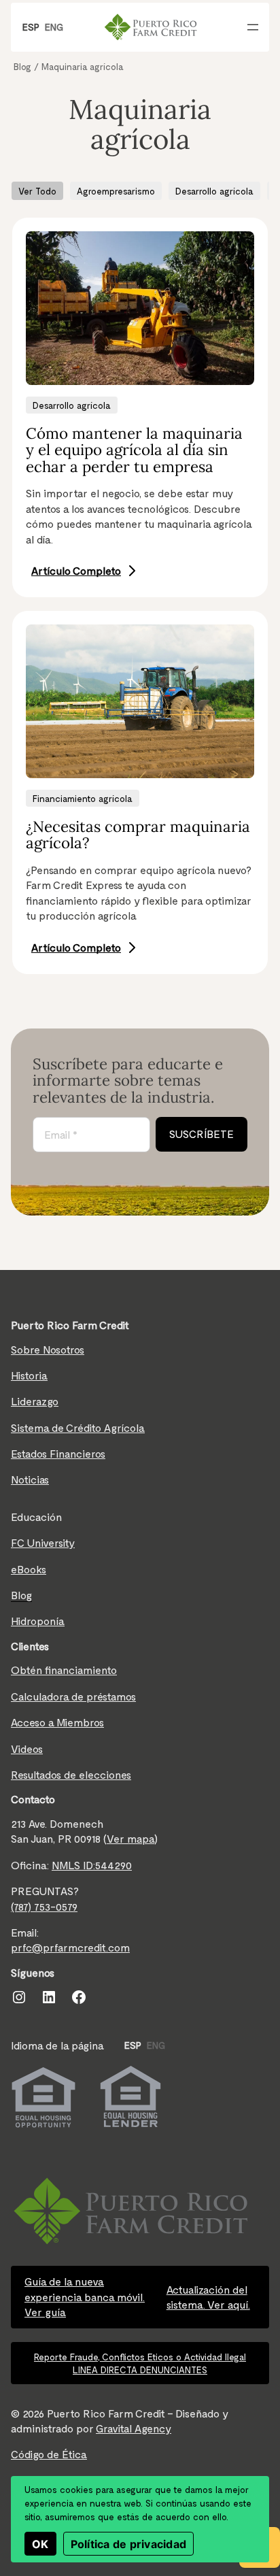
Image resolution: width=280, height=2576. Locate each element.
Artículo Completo (76, 570)
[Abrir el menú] (253, 27)
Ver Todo (37, 191)
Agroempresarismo (116, 191)
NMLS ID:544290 (92, 1865)
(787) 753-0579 (44, 1906)
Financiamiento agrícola (83, 798)
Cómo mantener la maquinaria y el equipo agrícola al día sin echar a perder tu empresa (134, 450)
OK (40, 2544)
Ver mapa (130, 1838)
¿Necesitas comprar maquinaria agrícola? (138, 835)
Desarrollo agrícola (214, 191)
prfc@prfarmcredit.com (70, 1947)
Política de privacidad (129, 2544)
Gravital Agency (134, 2428)
